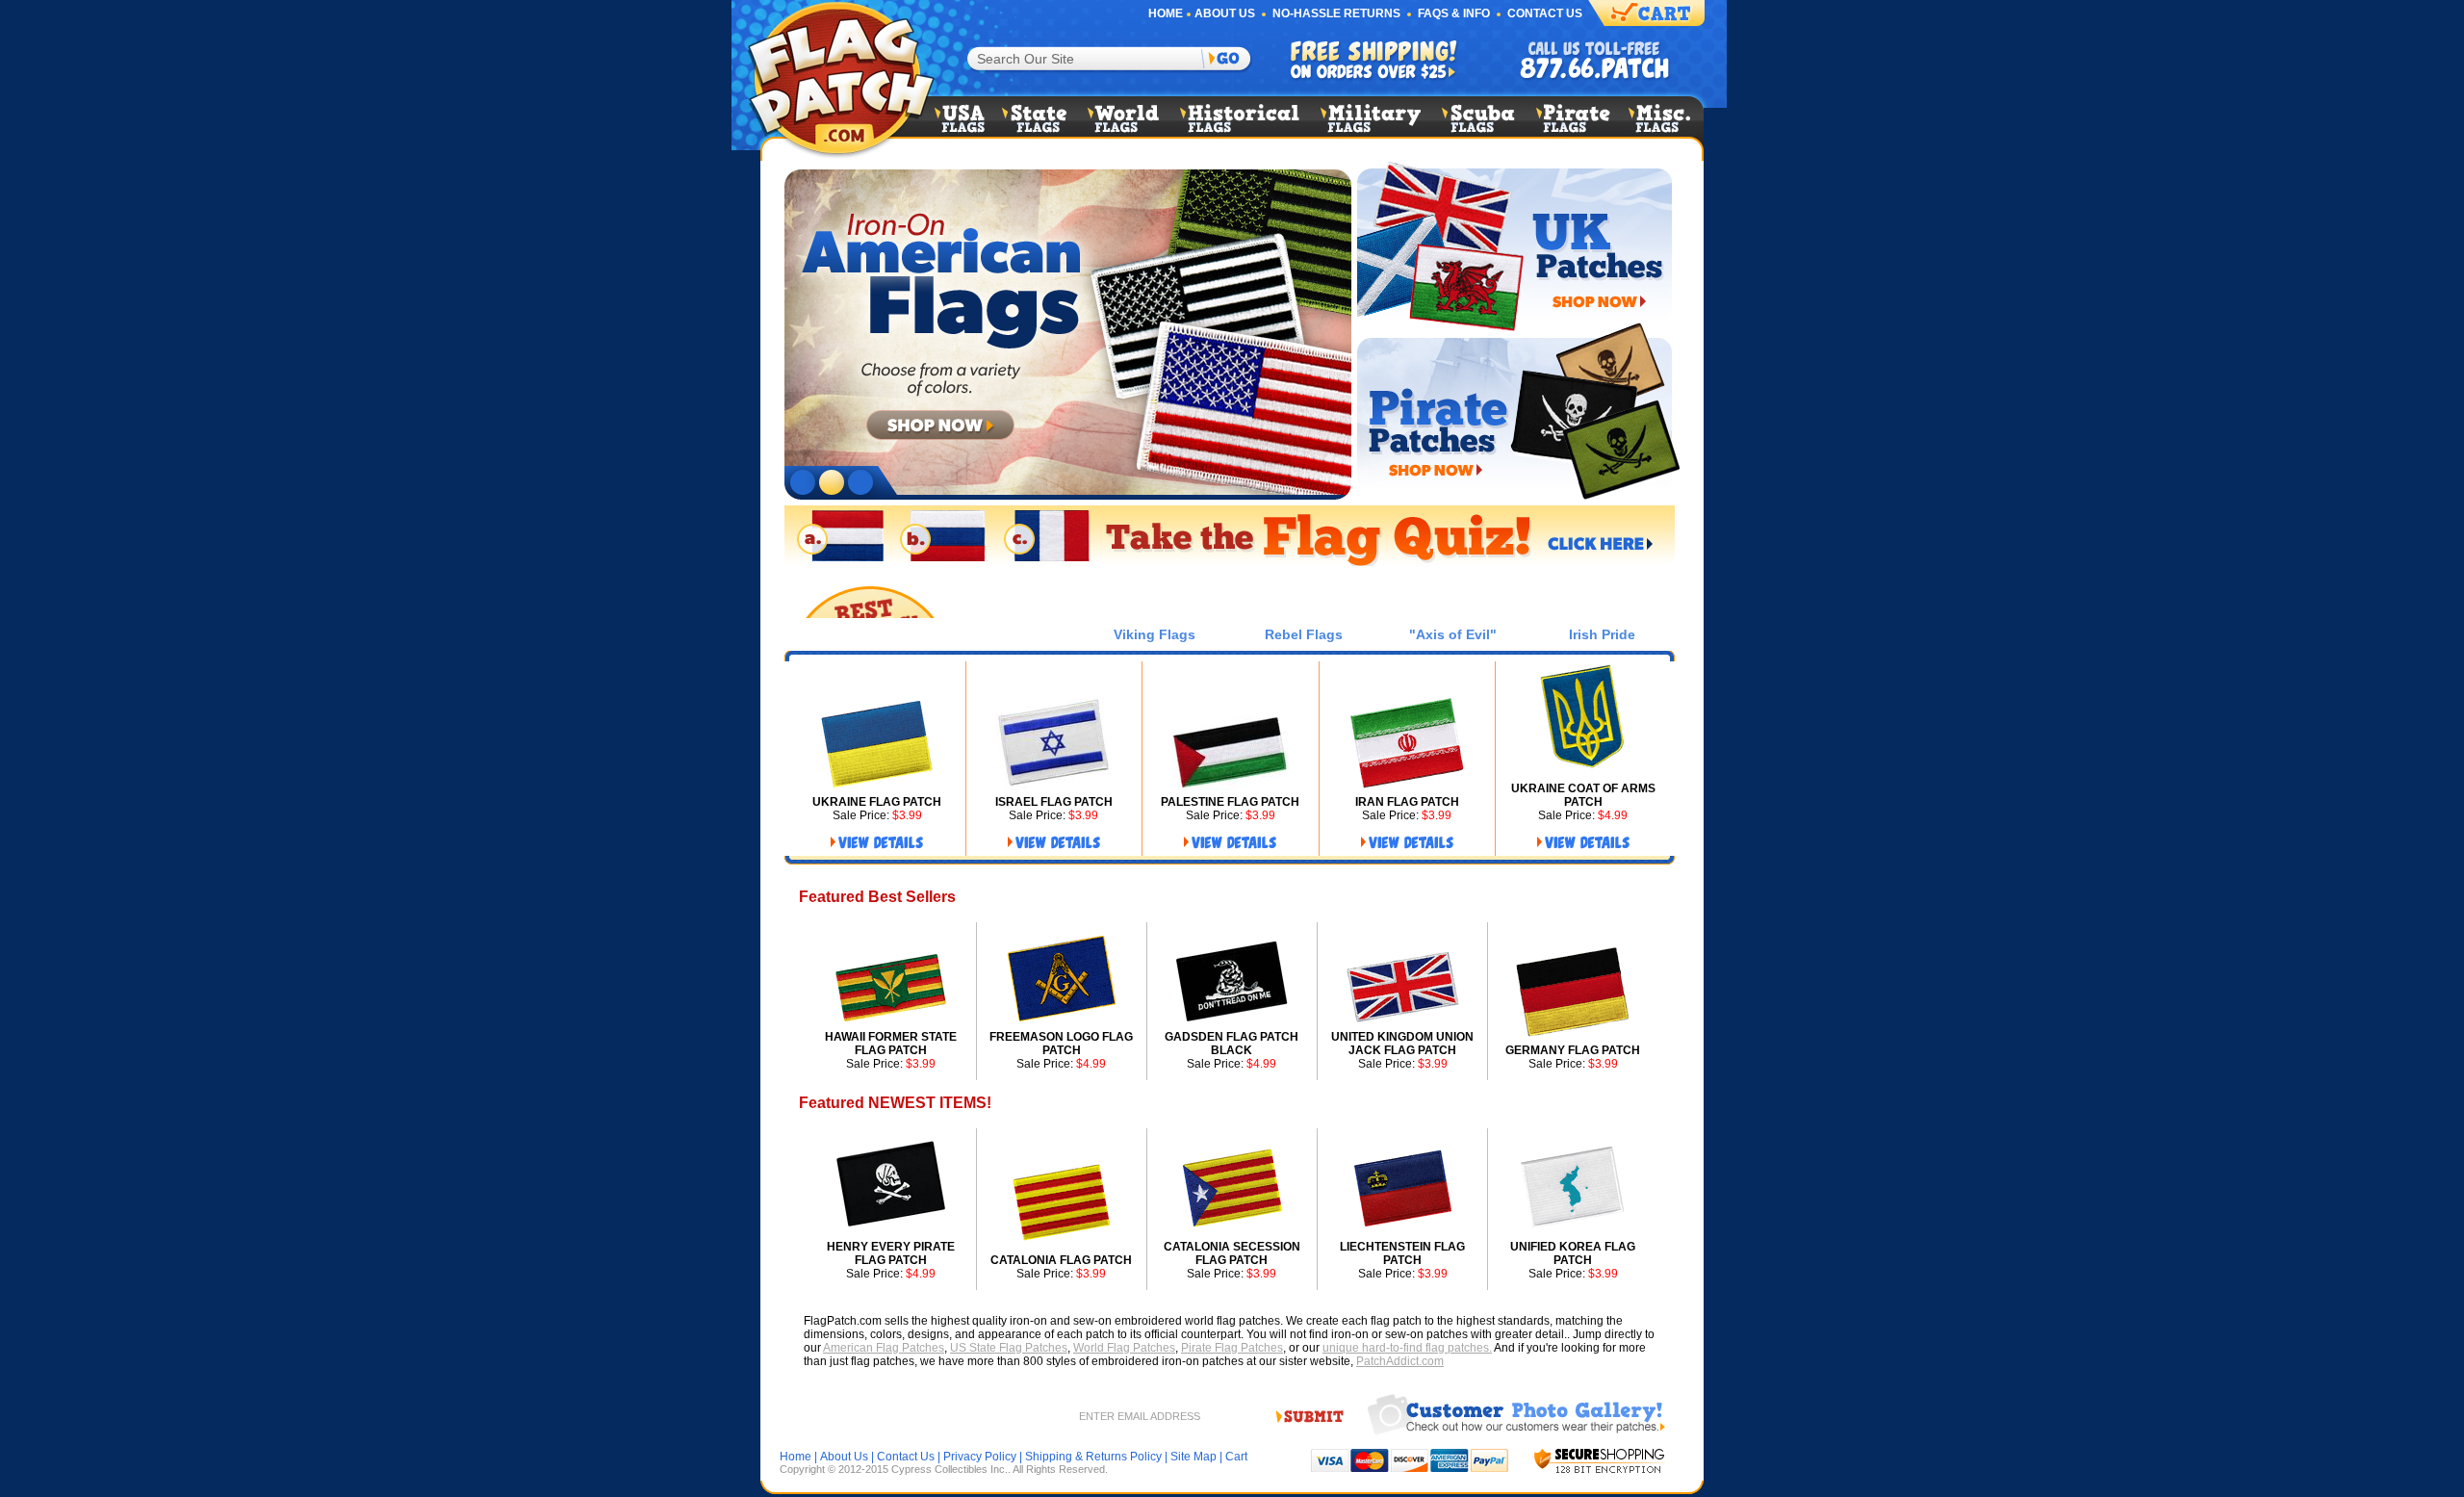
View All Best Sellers (1580, 897)
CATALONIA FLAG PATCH (1061, 1260)
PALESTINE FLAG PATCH (1230, 802)
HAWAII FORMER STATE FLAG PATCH (891, 1044)
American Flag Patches (884, 1348)
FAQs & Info (1454, 13)
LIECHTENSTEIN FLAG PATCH (1402, 1253)
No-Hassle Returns (1336, 13)
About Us (1225, 13)
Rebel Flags (1304, 634)
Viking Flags (1155, 634)
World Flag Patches (1124, 1348)
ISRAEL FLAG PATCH (1054, 802)
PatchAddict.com (1400, 1361)
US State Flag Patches (1009, 1348)
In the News (1006, 634)
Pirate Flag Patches (1232, 1348)
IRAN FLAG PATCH (1407, 802)
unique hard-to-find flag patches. (1407, 1348)
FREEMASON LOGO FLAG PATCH (1061, 1044)
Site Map (1193, 1457)
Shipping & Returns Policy (1093, 1457)
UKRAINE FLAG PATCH (877, 802)
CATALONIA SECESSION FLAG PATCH (1232, 1253)
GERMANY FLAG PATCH (1573, 1050)
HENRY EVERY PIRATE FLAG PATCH (891, 1253)
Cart (1236, 1457)
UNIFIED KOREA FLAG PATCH (1573, 1253)
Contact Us (1545, 13)
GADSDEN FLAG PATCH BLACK (1232, 1044)
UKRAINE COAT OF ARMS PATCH (1583, 795)
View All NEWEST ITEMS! (1578, 1103)
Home (1166, 13)
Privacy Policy (980, 1457)
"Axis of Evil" (1453, 634)
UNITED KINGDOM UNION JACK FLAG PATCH (1402, 1044)
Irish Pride (1602, 634)
